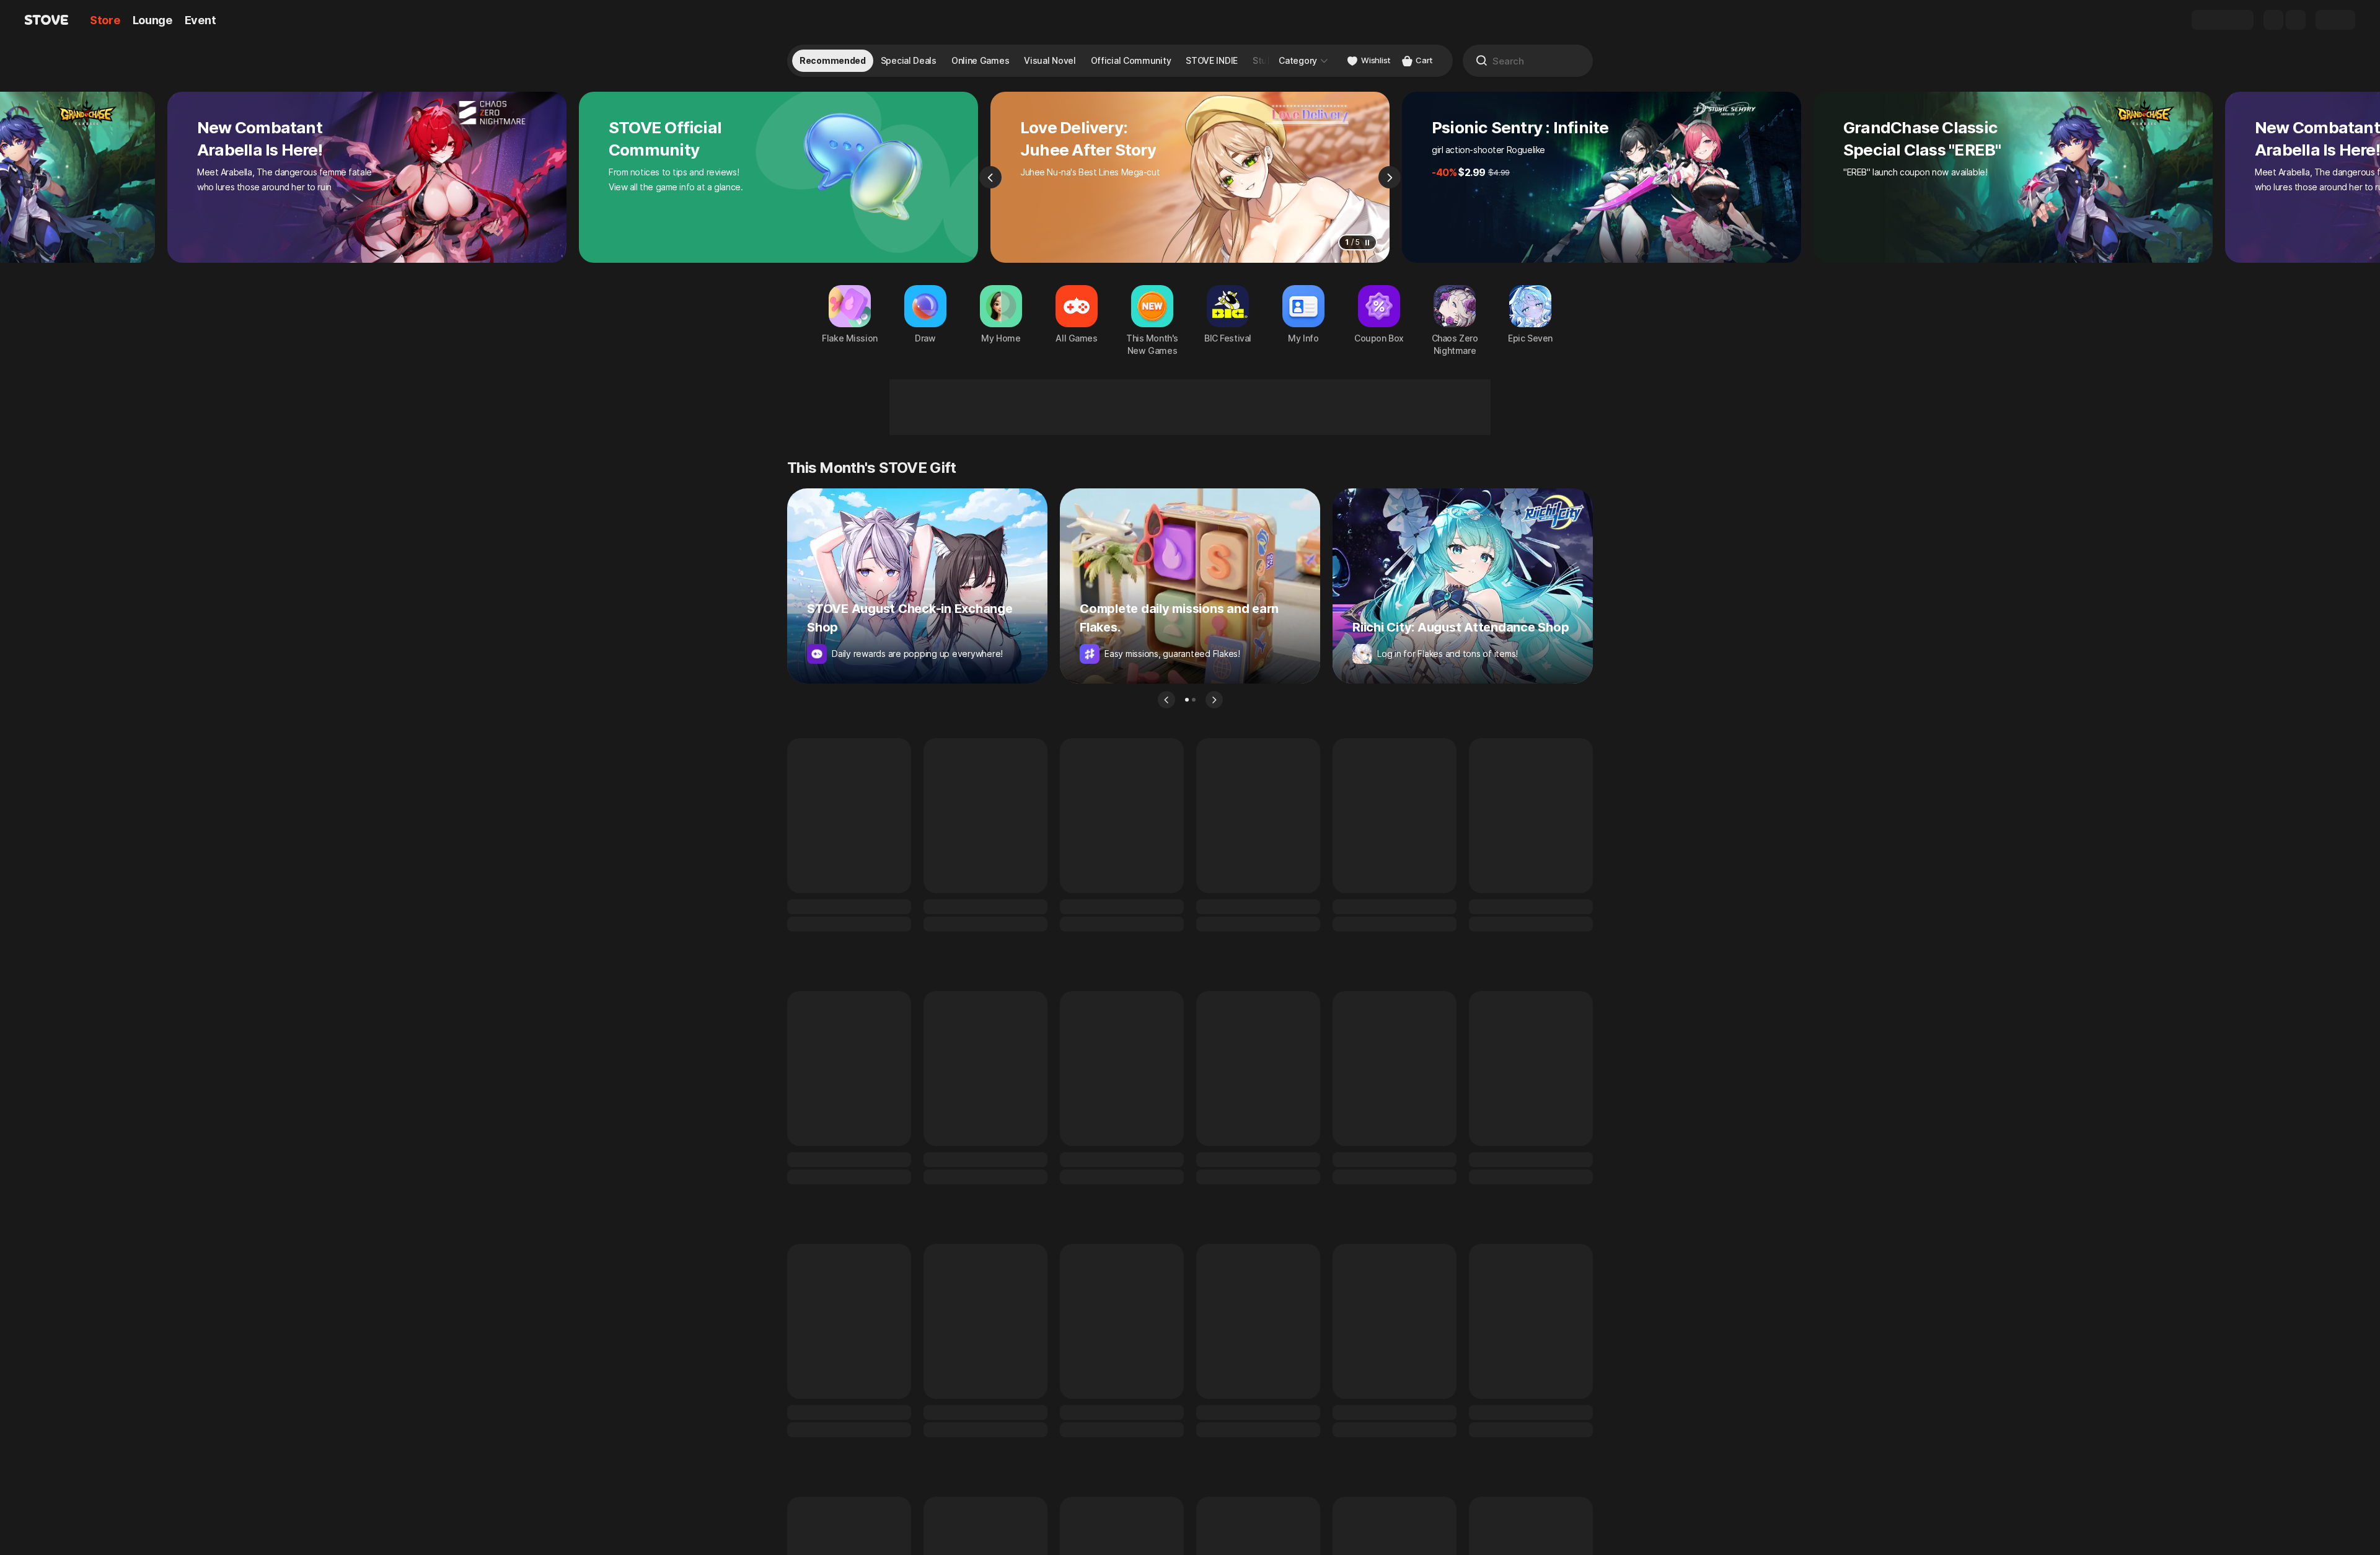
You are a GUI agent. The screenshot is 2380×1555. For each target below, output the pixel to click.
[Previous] (990, 177)
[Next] (1390, 177)
